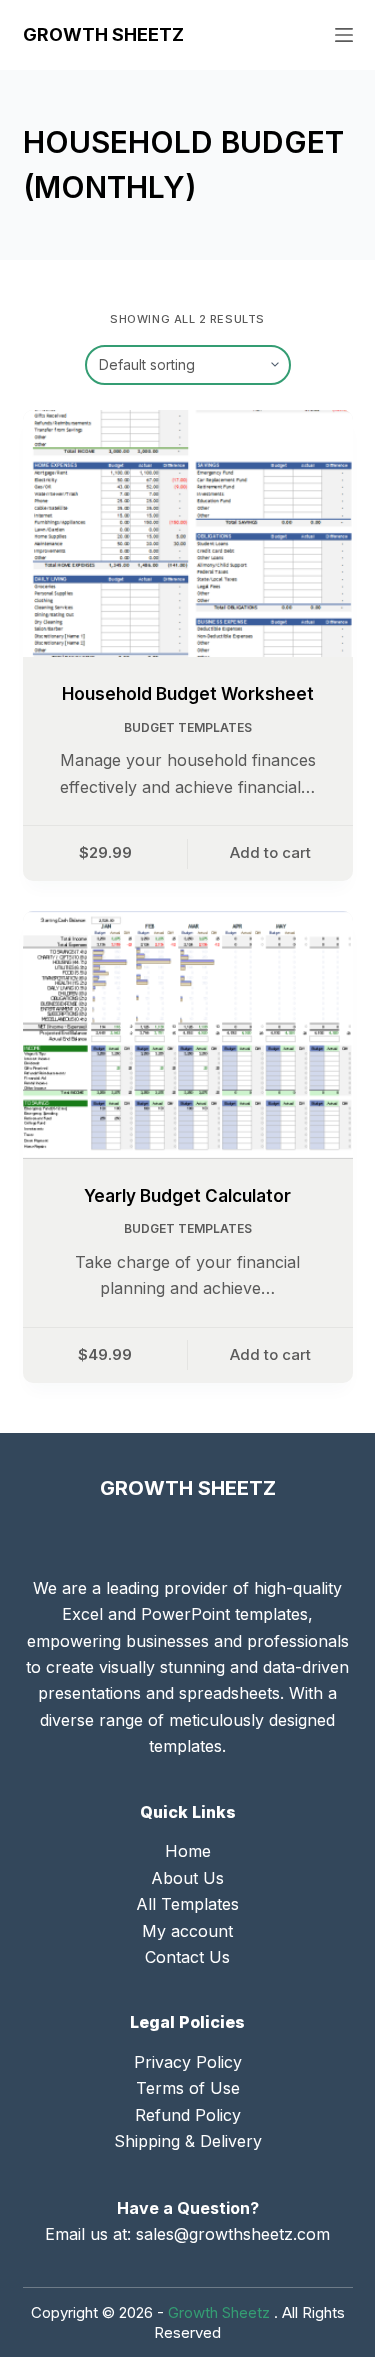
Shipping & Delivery (188, 2141)
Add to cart (270, 852)
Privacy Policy (188, 2062)
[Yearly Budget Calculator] (188, 1035)
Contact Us (187, 1957)
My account (187, 1931)
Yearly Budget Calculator (187, 1196)
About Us (187, 1878)
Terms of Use (188, 2088)
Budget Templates (188, 727)
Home (188, 1851)
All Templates (187, 1904)
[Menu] (344, 35)
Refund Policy (188, 2115)
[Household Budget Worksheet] (188, 534)
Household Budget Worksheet (188, 694)
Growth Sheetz (103, 34)
